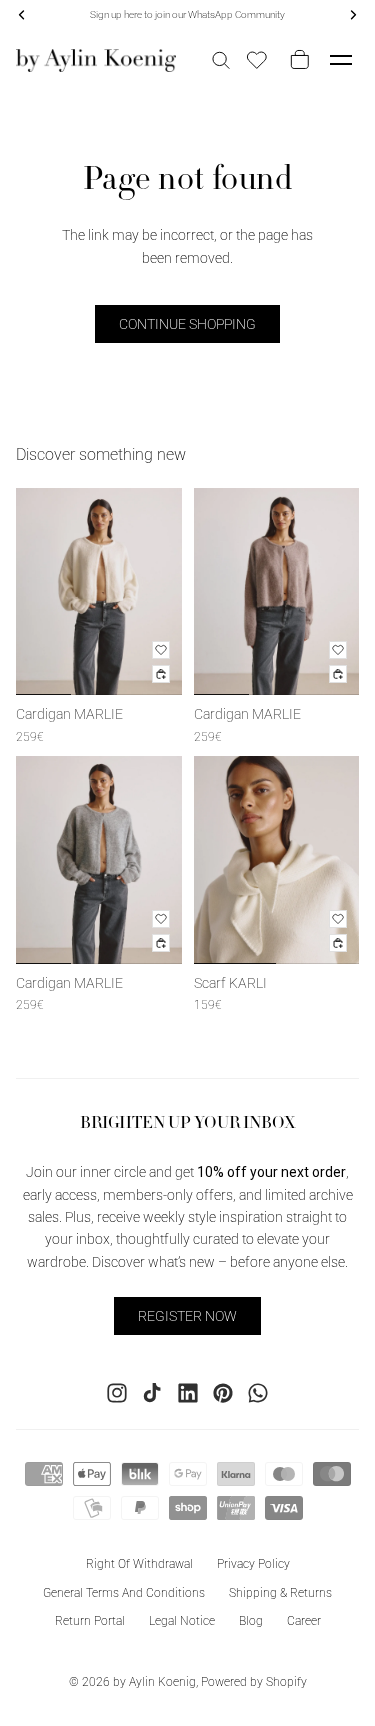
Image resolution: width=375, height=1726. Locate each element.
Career (304, 1621)
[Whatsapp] (258, 1392)
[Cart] (296, 60)
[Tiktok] (152, 1392)
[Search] (221, 60)
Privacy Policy (253, 1563)
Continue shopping (187, 324)
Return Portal (90, 1621)
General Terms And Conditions (124, 1592)
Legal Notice (182, 1621)
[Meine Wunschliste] (257, 60)
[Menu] (341, 60)
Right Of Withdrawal (139, 1563)
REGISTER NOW (187, 1315)
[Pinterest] (223, 1392)
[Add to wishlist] (161, 650)
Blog (251, 1621)
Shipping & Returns (280, 1592)
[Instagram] (117, 1392)
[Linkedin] (188, 1392)
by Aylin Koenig (154, 1682)
